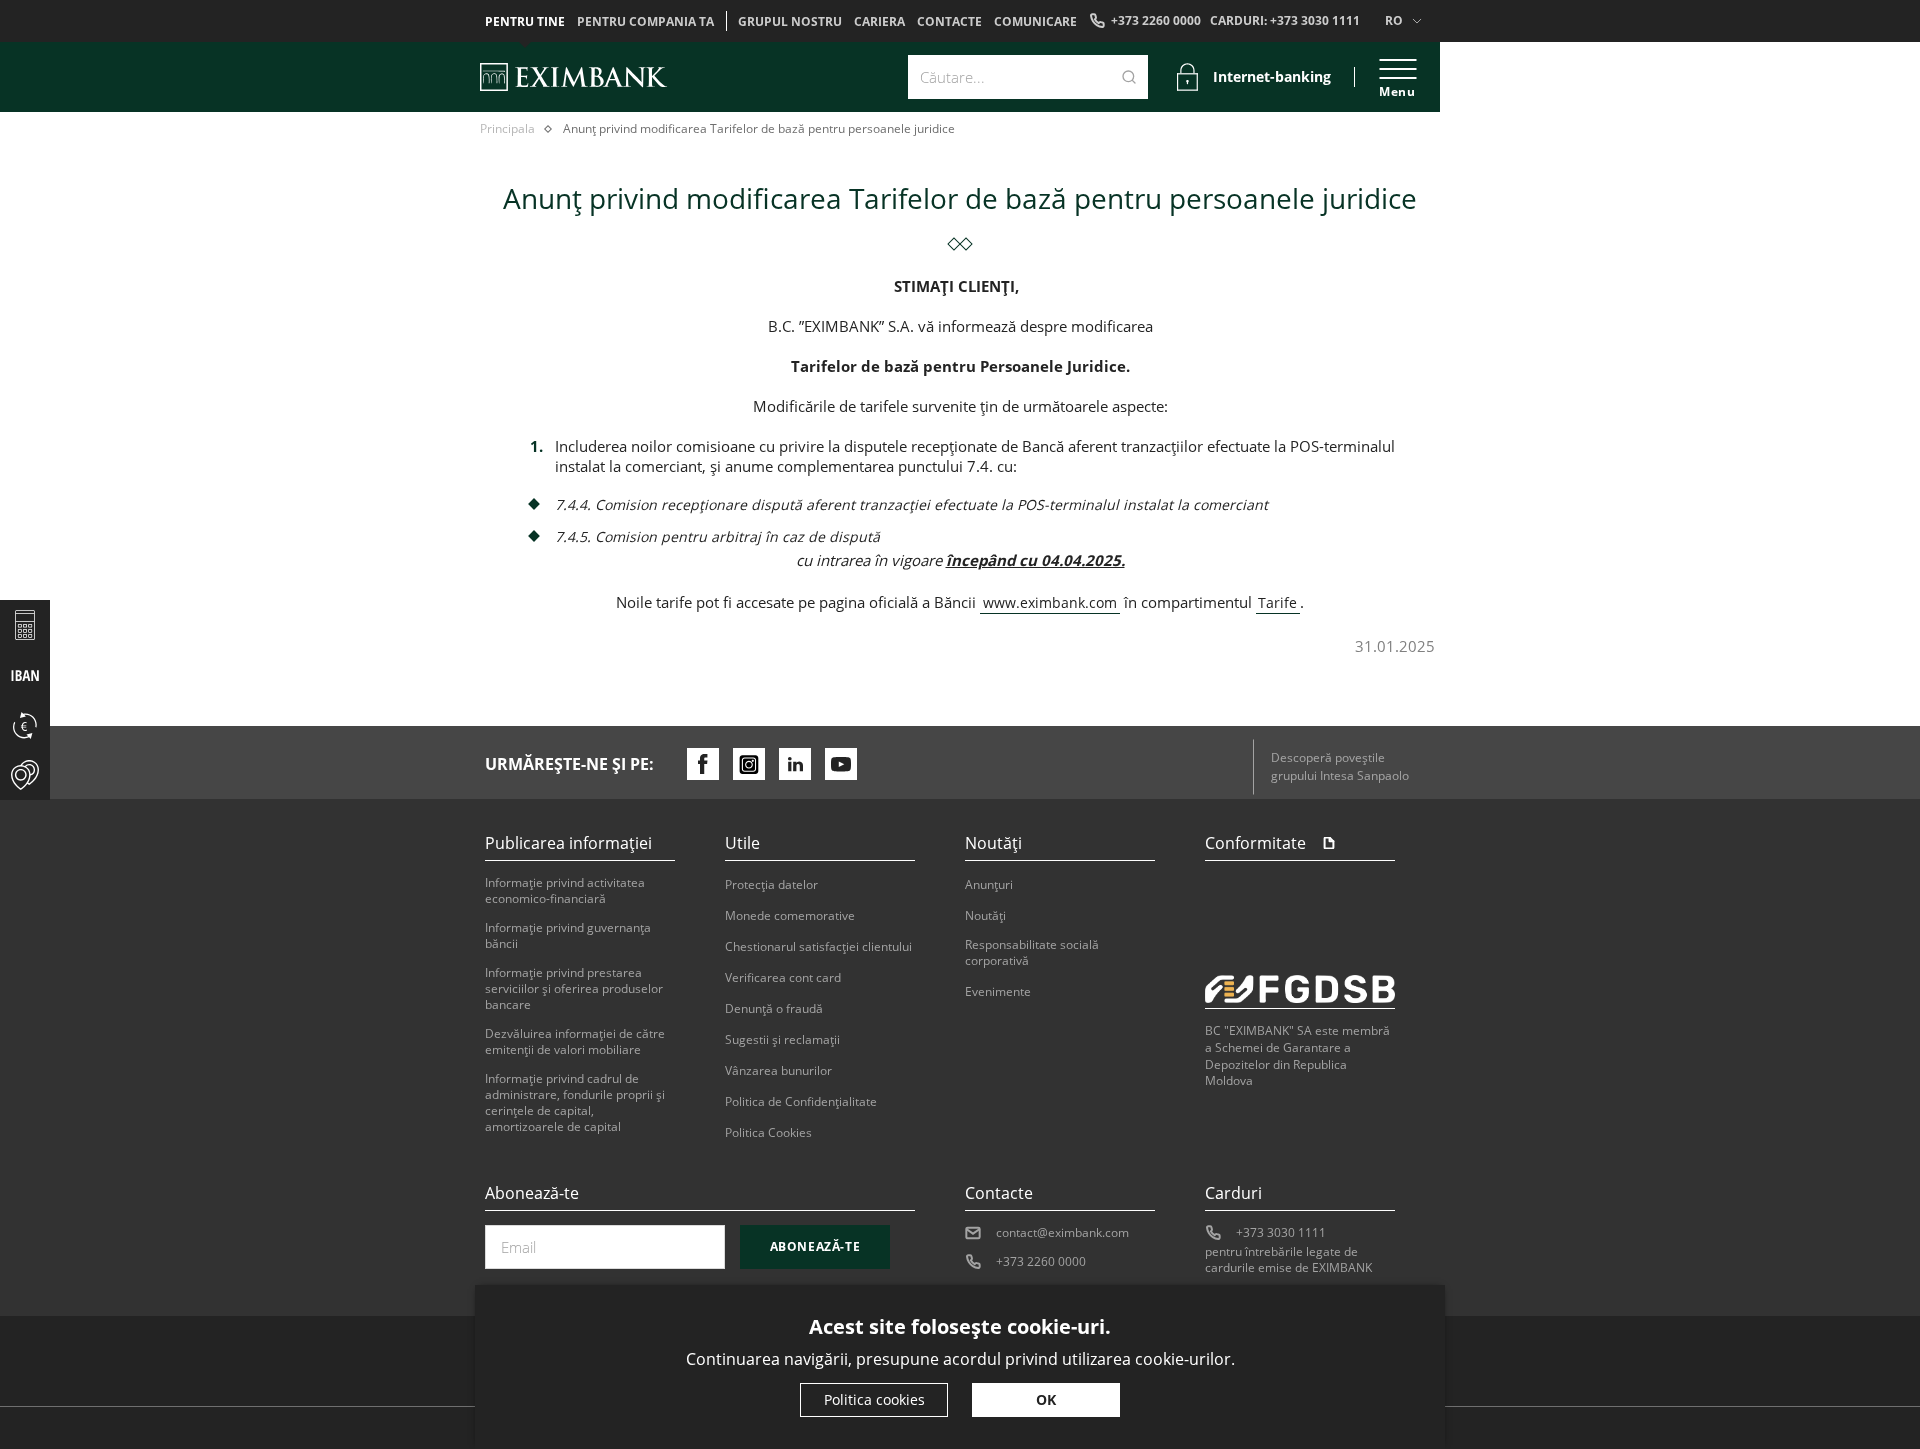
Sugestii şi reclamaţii (782, 1040)
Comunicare (1035, 22)
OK (1046, 1399)
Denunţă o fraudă (774, 1009)
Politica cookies (874, 1399)
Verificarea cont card (783, 978)
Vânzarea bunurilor (778, 1071)
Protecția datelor (771, 885)
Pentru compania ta (645, 22)
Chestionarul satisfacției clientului (818, 947)
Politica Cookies (768, 1133)
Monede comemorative (790, 916)
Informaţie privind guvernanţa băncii (568, 936)
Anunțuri (989, 885)
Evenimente (998, 992)
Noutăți (985, 916)
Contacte (949, 22)
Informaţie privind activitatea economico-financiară (565, 891)
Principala (507, 129)
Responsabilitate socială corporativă (1032, 953)
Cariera (879, 22)
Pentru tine (525, 22)
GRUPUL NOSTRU (790, 22)
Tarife (1277, 602)
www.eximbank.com (1050, 602)
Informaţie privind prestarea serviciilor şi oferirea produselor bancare (574, 989)
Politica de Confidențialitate (801, 1102)
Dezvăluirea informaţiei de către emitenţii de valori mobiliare (575, 1042)
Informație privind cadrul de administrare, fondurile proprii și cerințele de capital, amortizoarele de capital (575, 1103)
